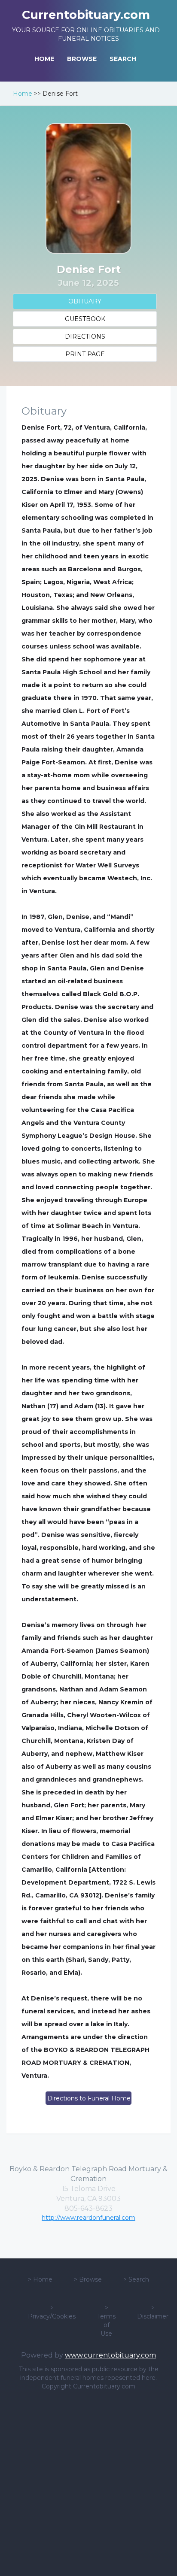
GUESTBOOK (85, 319)
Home (23, 94)
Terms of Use (106, 2325)
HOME (44, 59)
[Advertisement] (88, 2483)
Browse (90, 2279)
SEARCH (123, 59)
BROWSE (82, 59)
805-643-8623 (88, 2208)
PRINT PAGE (85, 354)
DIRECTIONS (85, 336)
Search (139, 2279)
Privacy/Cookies (52, 2316)
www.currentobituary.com (110, 2355)
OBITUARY (85, 301)
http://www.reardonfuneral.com (88, 2218)
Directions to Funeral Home (89, 2098)
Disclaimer (153, 2316)
